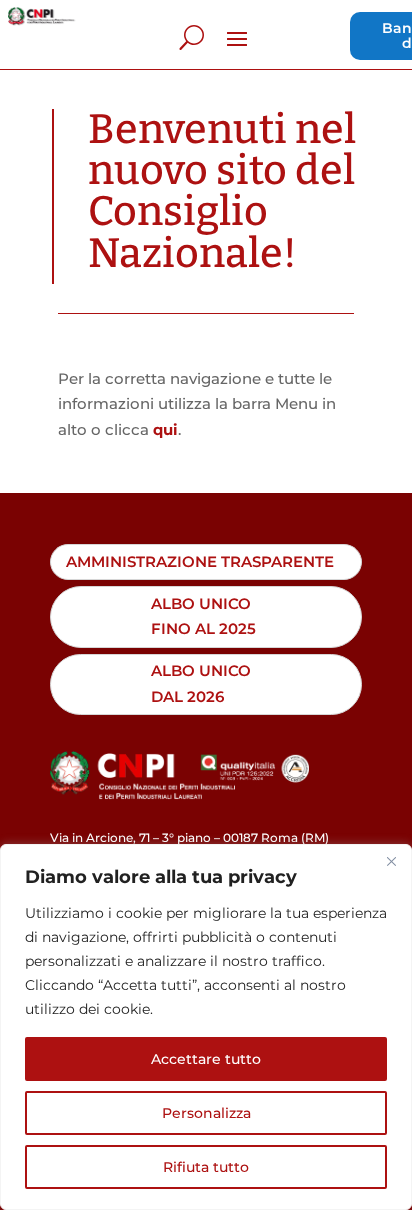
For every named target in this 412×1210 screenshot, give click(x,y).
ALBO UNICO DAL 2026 (201, 683)
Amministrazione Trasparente (200, 562)
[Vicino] (391, 861)
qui (165, 429)
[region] (206, 1027)
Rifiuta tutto (206, 1167)
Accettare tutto (206, 1059)
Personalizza (206, 1113)
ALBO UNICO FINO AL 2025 (203, 616)
